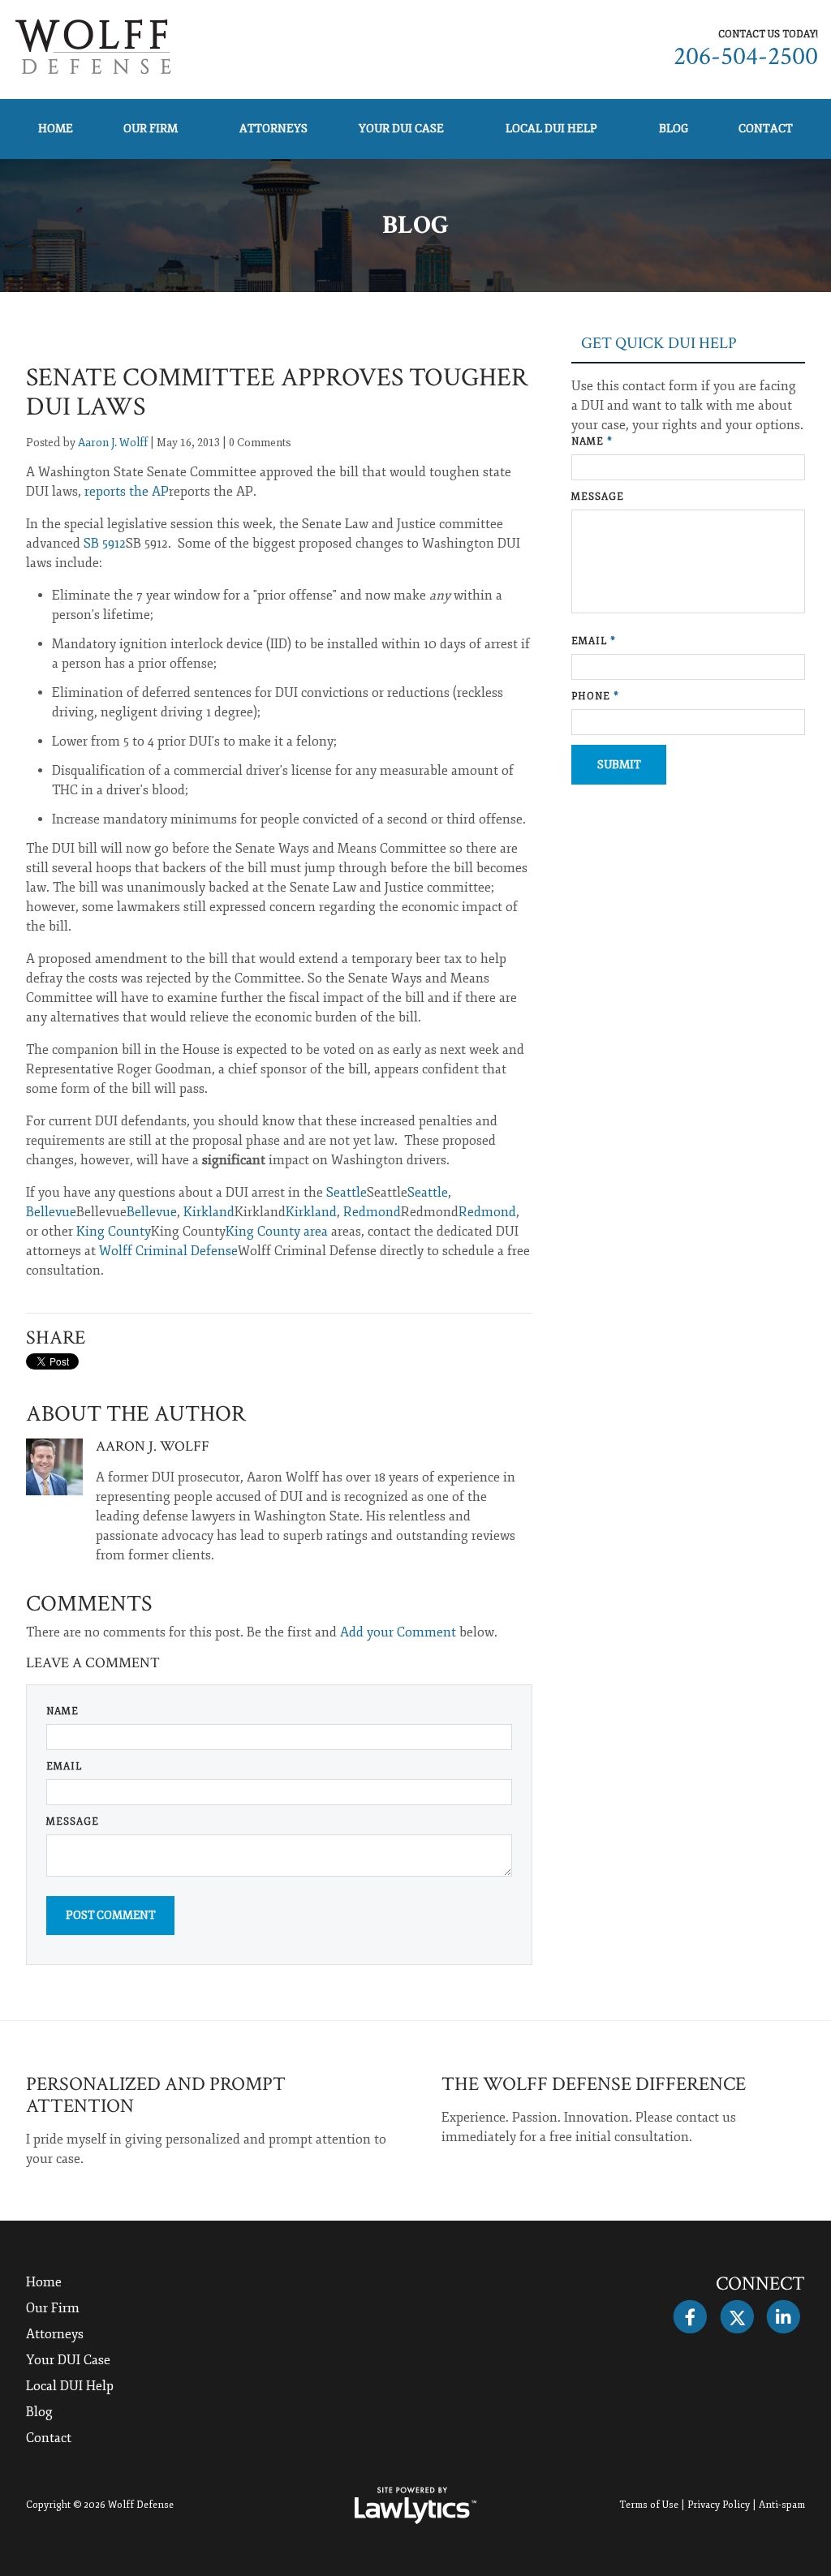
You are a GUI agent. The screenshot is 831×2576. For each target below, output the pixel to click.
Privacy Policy (719, 2505)
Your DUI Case (401, 129)
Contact (766, 129)
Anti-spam (782, 2505)
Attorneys (273, 129)
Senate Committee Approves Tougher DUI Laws (277, 392)
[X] (736, 2317)
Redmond (372, 1212)
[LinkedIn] (784, 2317)
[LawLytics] (415, 2505)
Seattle (347, 1193)
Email (64, 1767)
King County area (277, 1232)
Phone (595, 697)
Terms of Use (649, 2505)
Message (73, 1822)
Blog (674, 129)
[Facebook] (690, 2317)
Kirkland (209, 1212)
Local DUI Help (551, 129)
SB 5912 (105, 544)
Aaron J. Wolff (113, 443)
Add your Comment (398, 1632)
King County (114, 1232)
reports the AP (127, 492)
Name (62, 1712)
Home (56, 129)
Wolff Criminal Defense (168, 1251)
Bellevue (51, 1212)
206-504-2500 (746, 56)
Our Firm (151, 129)
